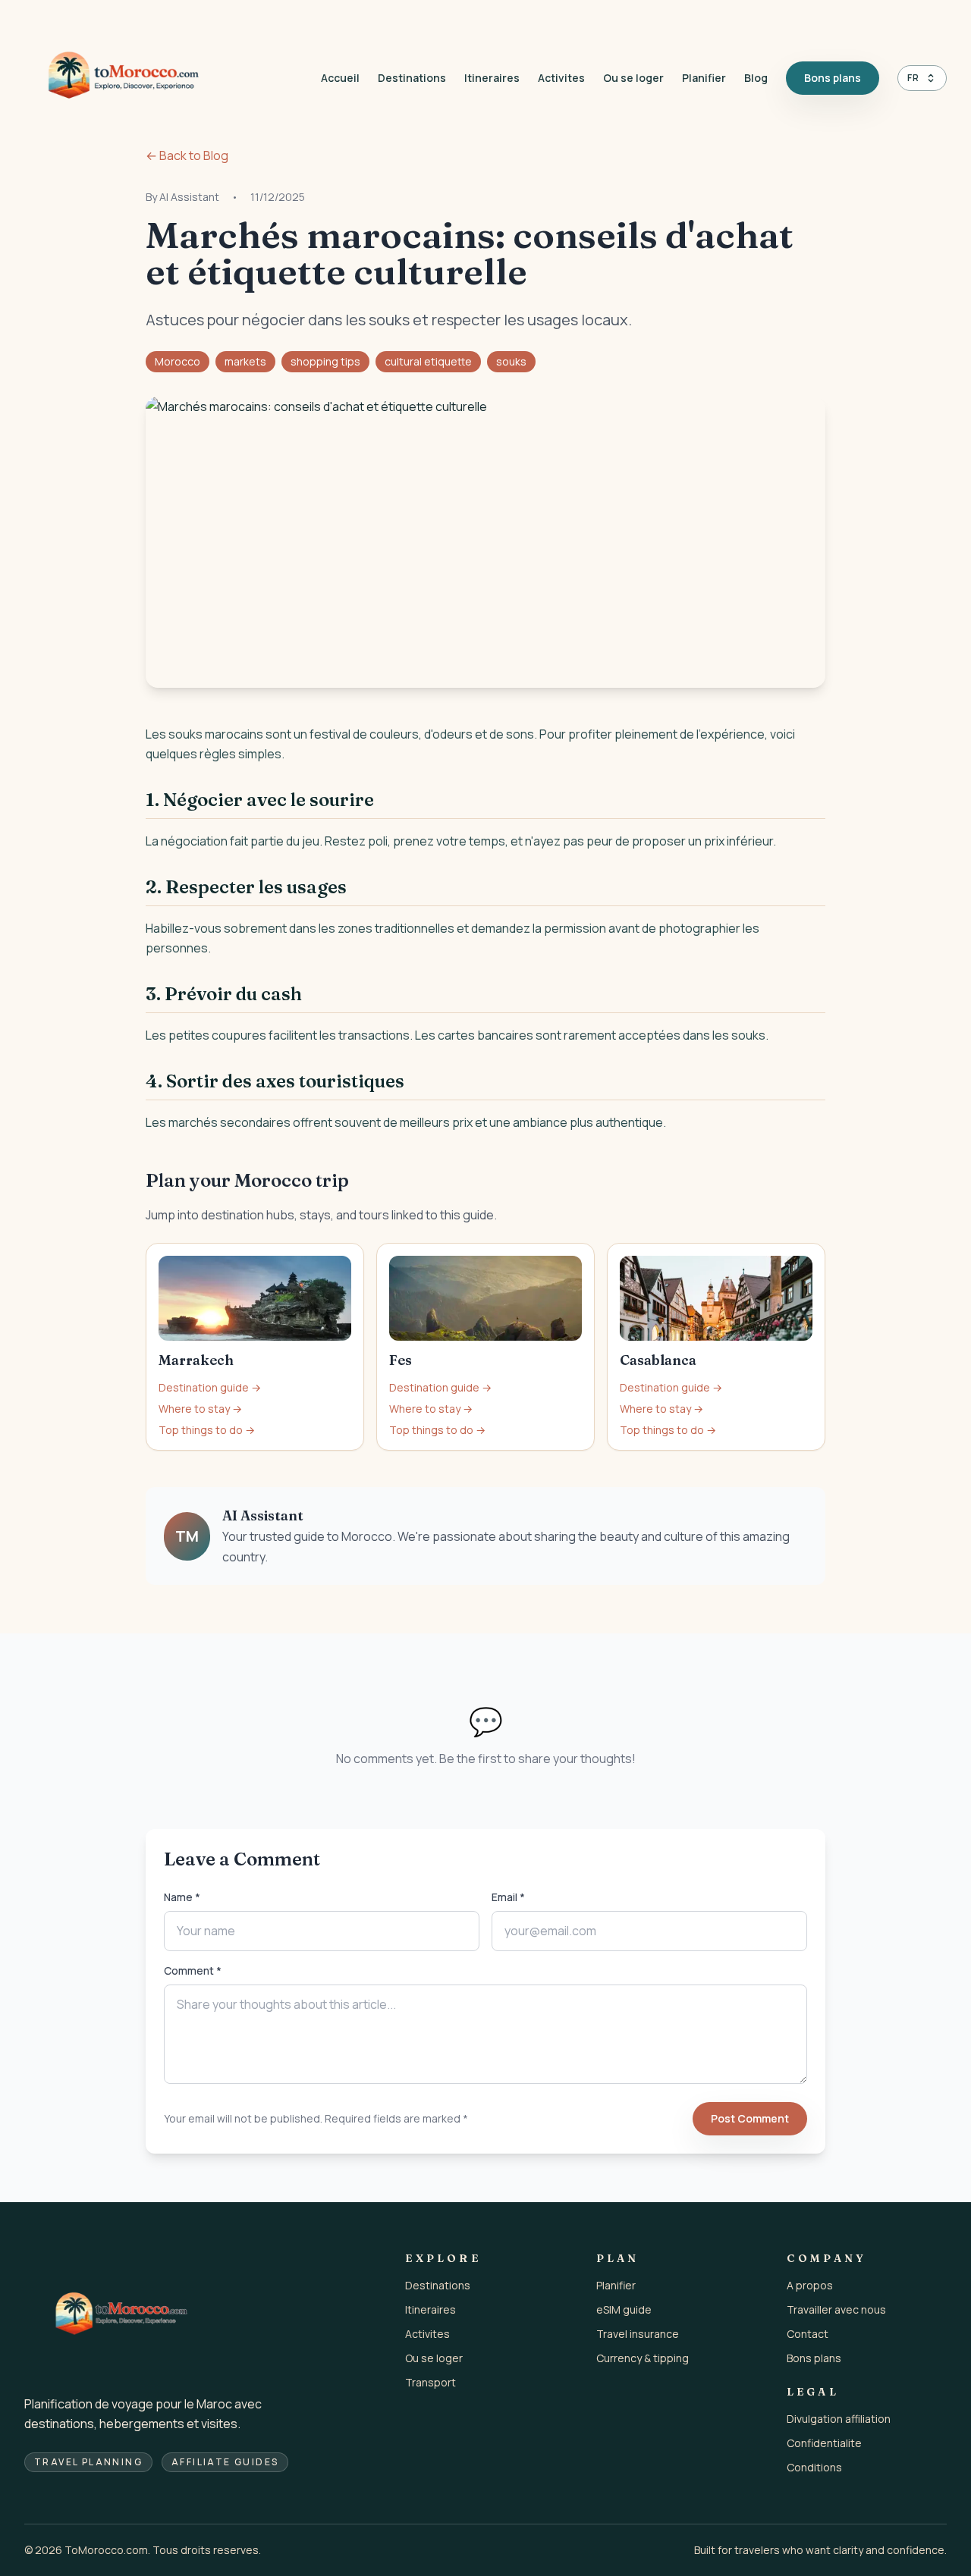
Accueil (340, 78)
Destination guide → (210, 1387)
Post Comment (750, 2118)
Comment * (193, 1970)
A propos (810, 2285)
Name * (182, 1897)
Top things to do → (207, 1430)
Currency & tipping (643, 2358)
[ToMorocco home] (123, 78)
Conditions (814, 2467)
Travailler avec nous (836, 2309)
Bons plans (833, 78)
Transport (431, 2382)
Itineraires (492, 78)
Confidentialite (824, 2443)
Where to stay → (200, 1409)
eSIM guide (624, 2309)
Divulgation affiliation (839, 2419)
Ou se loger (633, 78)
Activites (561, 78)
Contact (808, 2334)
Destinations (412, 78)
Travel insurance (638, 2334)
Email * (508, 1897)
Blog (756, 78)
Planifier (704, 78)
